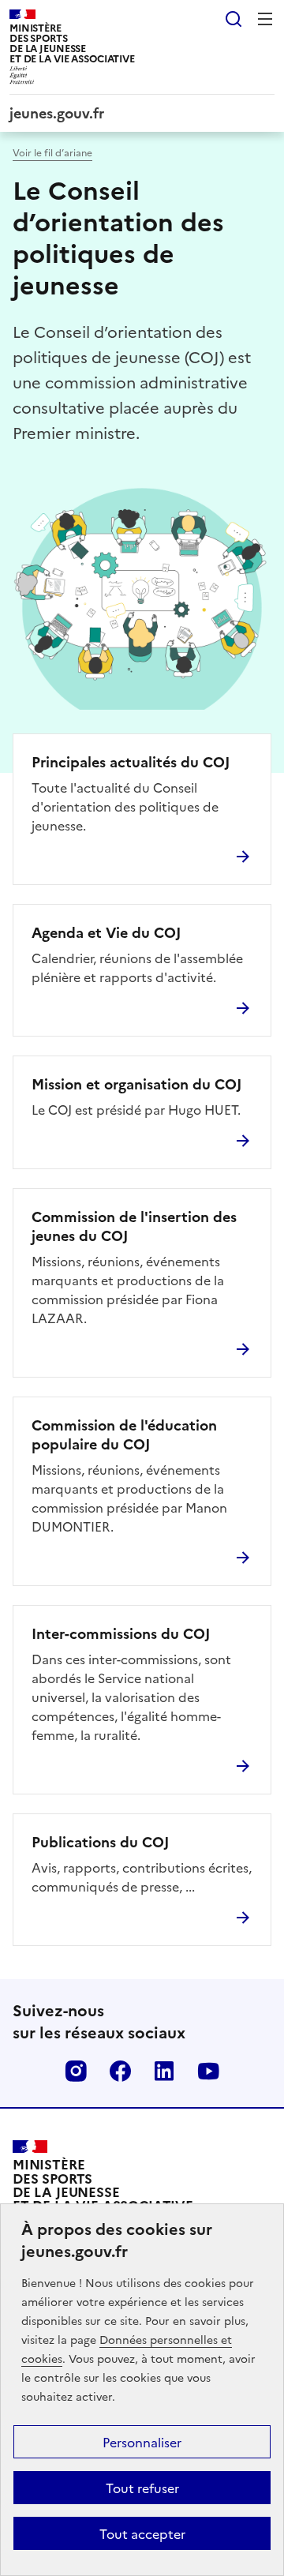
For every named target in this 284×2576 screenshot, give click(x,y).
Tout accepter (142, 2533)
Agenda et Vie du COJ (106, 932)
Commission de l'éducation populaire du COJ (124, 1434)
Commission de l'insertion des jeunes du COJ (134, 1226)
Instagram (76, 2071)
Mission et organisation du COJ (136, 1084)
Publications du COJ (100, 1842)
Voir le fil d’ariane (52, 152)
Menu (265, 19)
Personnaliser (142, 2442)
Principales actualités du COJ (131, 762)
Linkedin (164, 2071)
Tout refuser (142, 2488)
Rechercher (234, 19)
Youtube (208, 2071)
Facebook (120, 2071)
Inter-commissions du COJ (121, 1633)
